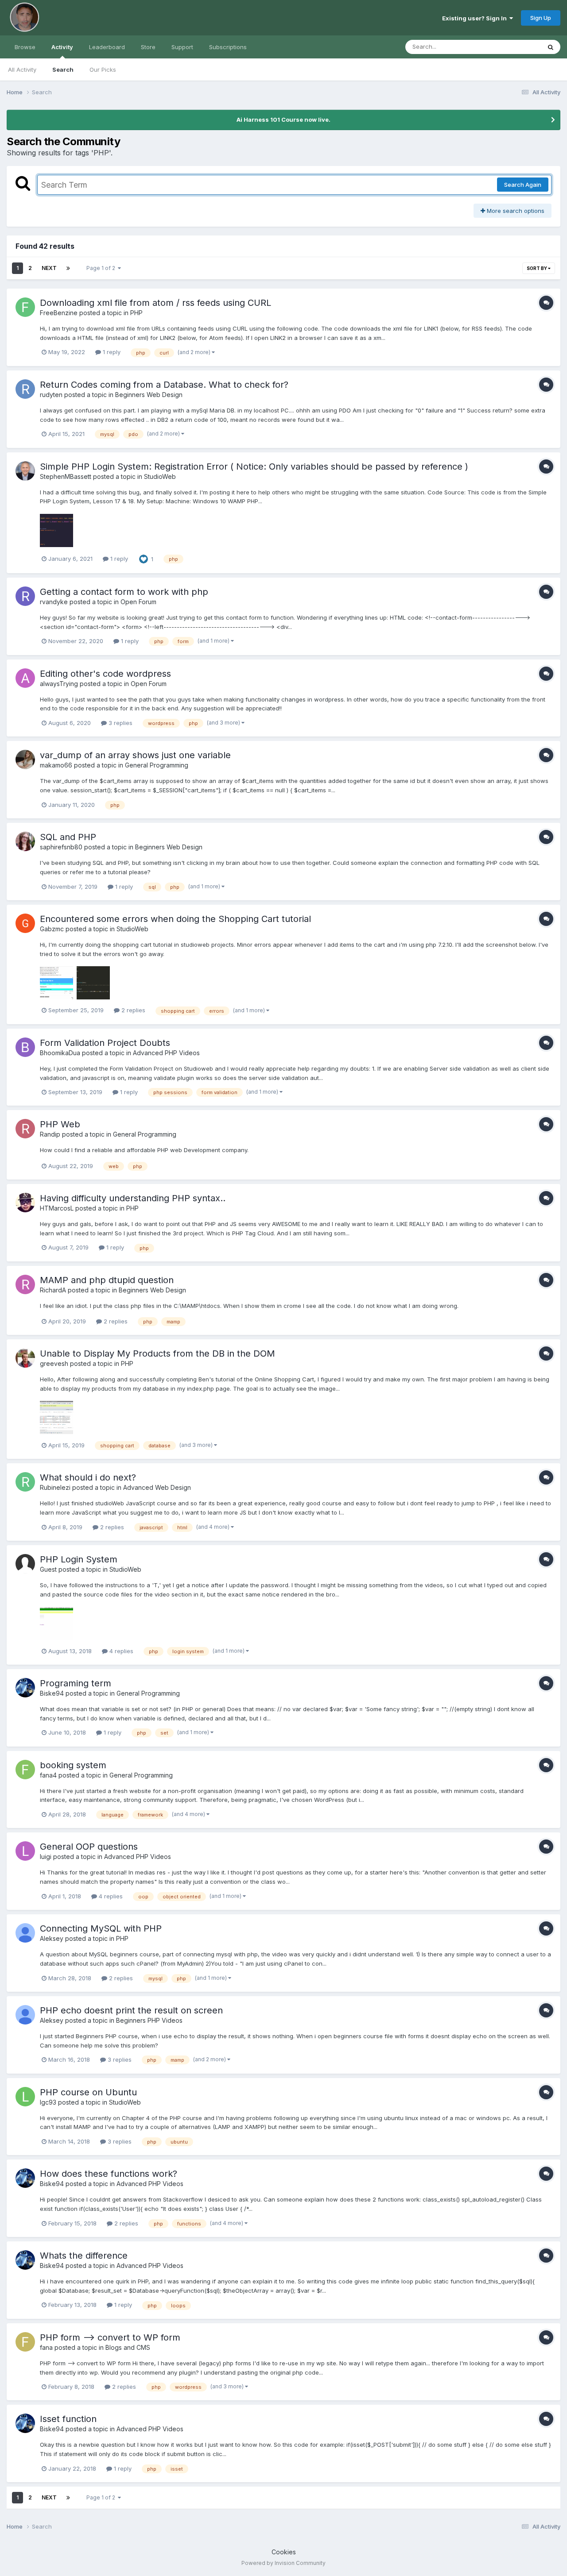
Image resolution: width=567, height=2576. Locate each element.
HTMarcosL (57, 1208)
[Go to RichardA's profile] (25, 1284)
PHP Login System (79, 1559)
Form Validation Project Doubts (105, 1043)
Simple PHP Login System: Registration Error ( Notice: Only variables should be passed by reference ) (254, 467)
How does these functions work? (109, 2174)
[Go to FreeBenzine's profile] (25, 307)
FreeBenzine (59, 313)
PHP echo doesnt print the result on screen (131, 2010)
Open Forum (138, 602)
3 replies (120, 723)
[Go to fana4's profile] (25, 1770)
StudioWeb (160, 476)
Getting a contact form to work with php (124, 592)
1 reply (111, 352)
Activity (62, 47)
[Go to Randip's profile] (25, 1129)
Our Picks (103, 69)
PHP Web (60, 1124)
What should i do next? (88, 1477)
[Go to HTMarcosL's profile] (25, 1203)
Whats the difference (84, 2256)
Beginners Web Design (149, 395)
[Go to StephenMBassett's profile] (25, 471)
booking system (73, 1765)
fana (46, 2347)
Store (148, 47)
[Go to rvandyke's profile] (25, 596)
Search (63, 69)
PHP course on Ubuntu (88, 2092)
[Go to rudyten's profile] (25, 389)
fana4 (48, 1775)
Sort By (537, 268)
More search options (515, 211)
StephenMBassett (66, 476)
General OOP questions (89, 1847)
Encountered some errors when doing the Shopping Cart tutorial (175, 919)
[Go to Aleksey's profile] (25, 1933)
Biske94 (52, 1693)
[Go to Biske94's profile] (25, 1688)
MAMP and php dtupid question (107, 1280)
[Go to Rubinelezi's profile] (25, 1482)
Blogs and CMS (128, 2347)
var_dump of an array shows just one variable (135, 755)
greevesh (54, 1363)
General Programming (157, 765)
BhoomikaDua (60, 1053)
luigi (46, 1857)
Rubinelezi (55, 1487)
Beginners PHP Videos (149, 2020)
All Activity (22, 69)
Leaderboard (107, 47)
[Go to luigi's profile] (25, 1851)
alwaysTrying (59, 684)
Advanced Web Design (157, 1487)
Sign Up (541, 18)
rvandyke (54, 602)
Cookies (284, 2552)
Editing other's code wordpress (105, 674)
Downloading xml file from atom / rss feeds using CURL (155, 303)
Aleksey (52, 1938)
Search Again (523, 185)
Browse (25, 47)
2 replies (132, 1010)
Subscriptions (228, 47)
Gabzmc (52, 929)
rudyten (51, 395)
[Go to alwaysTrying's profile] (25, 678)
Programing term (76, 1683)
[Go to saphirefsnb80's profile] (25, 841)
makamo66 (56, 765)
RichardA (53, 1290)
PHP (136, 313)
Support (182, 47)
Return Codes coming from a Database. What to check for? (164, 385)
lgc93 (48, 2102)
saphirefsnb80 (61, 847)
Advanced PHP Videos (166, 1053)
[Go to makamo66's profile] (25, 760)
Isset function (68, 2419)
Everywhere (513, 47)
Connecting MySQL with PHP (101, 1928)
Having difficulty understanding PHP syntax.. (133, 1198)
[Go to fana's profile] (25, 2342)
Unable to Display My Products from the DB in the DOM (157, 1354)
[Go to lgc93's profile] (25, 2097)
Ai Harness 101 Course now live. (283, 120)
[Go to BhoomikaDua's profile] (25, 1047)
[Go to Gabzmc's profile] (25, 923)
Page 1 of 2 (102, 268)
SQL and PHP (68, 837)
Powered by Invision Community (283, 2563)
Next (49, 268)
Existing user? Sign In (476, 18)
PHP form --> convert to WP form (110, 2337)
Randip (50, 1134)
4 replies (120, 1651)
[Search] (551, 47)
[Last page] (68, 268)
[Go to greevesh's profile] (25, 1358)
